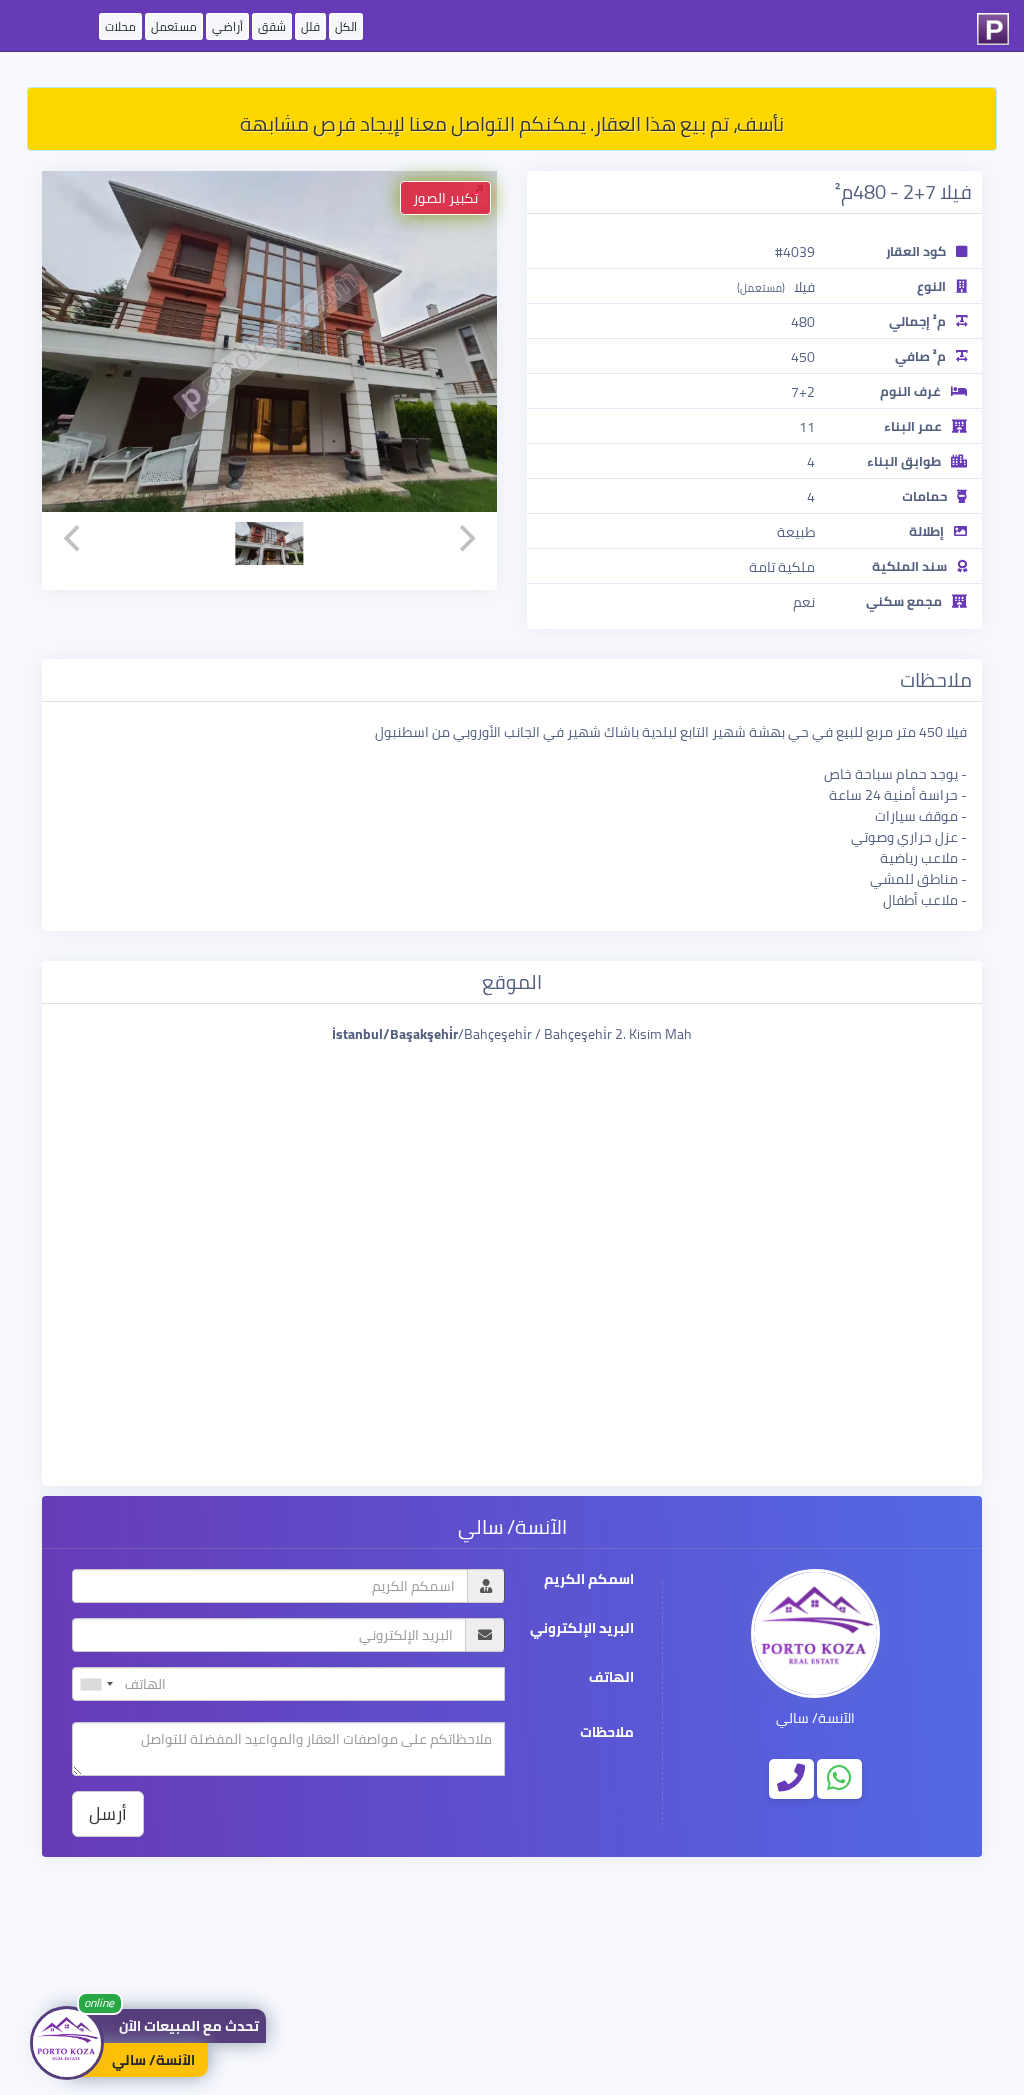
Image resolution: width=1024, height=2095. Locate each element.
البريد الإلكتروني (582, 1628)
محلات (120, 26)
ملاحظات (607, 1732)
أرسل (108, 1813)
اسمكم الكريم (589, 1579)
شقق (272, 26)
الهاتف (611, 1677)
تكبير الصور (445, 198)
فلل (310, 26)
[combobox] (96, 1684)
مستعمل (174, 26)
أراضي (227, 26)
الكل (346, 26)
